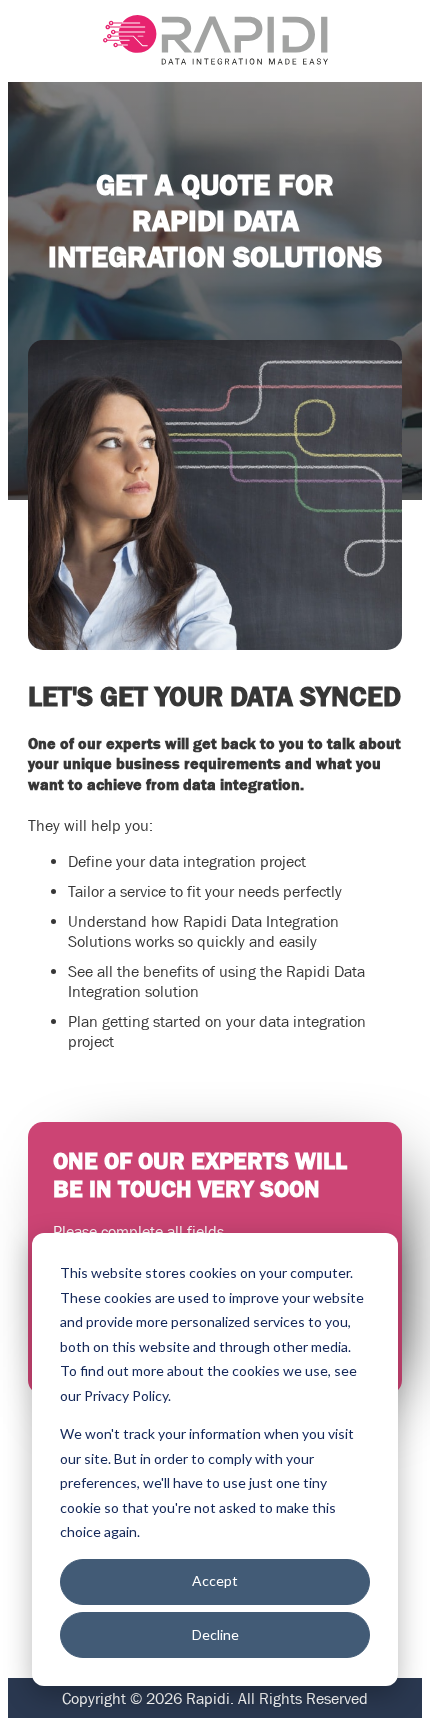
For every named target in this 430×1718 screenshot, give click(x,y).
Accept (215, 1580)
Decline (215, 1634)
